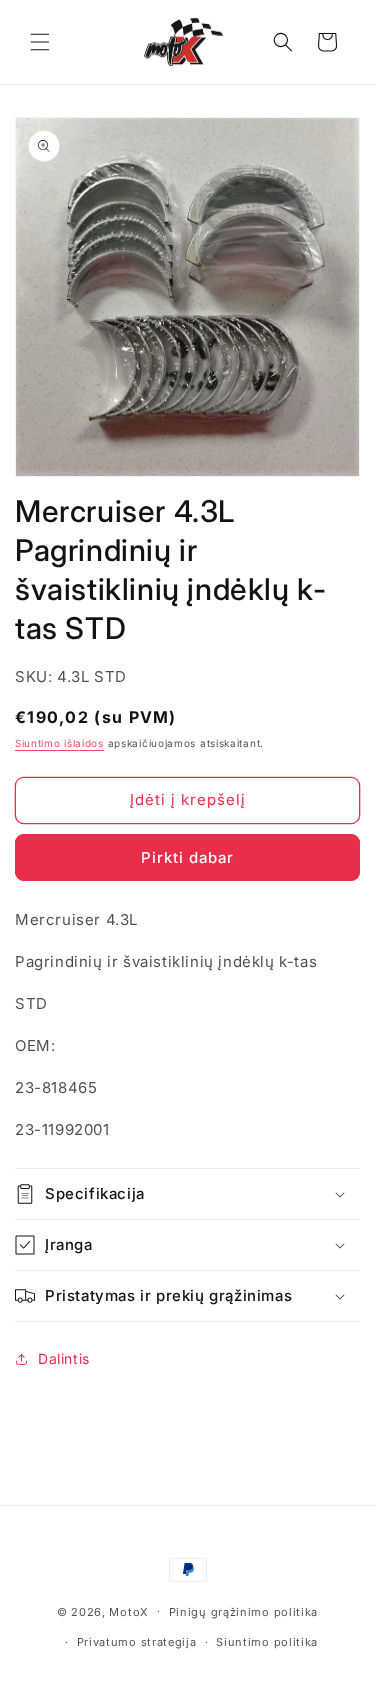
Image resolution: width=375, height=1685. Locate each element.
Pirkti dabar (187, 857)
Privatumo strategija (137, 1642)
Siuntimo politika (267, 1642)
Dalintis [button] (64, 1358)
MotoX (129, 1611)
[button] (40, 42)
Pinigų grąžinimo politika (244, 1612)
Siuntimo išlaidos (59, 743)
